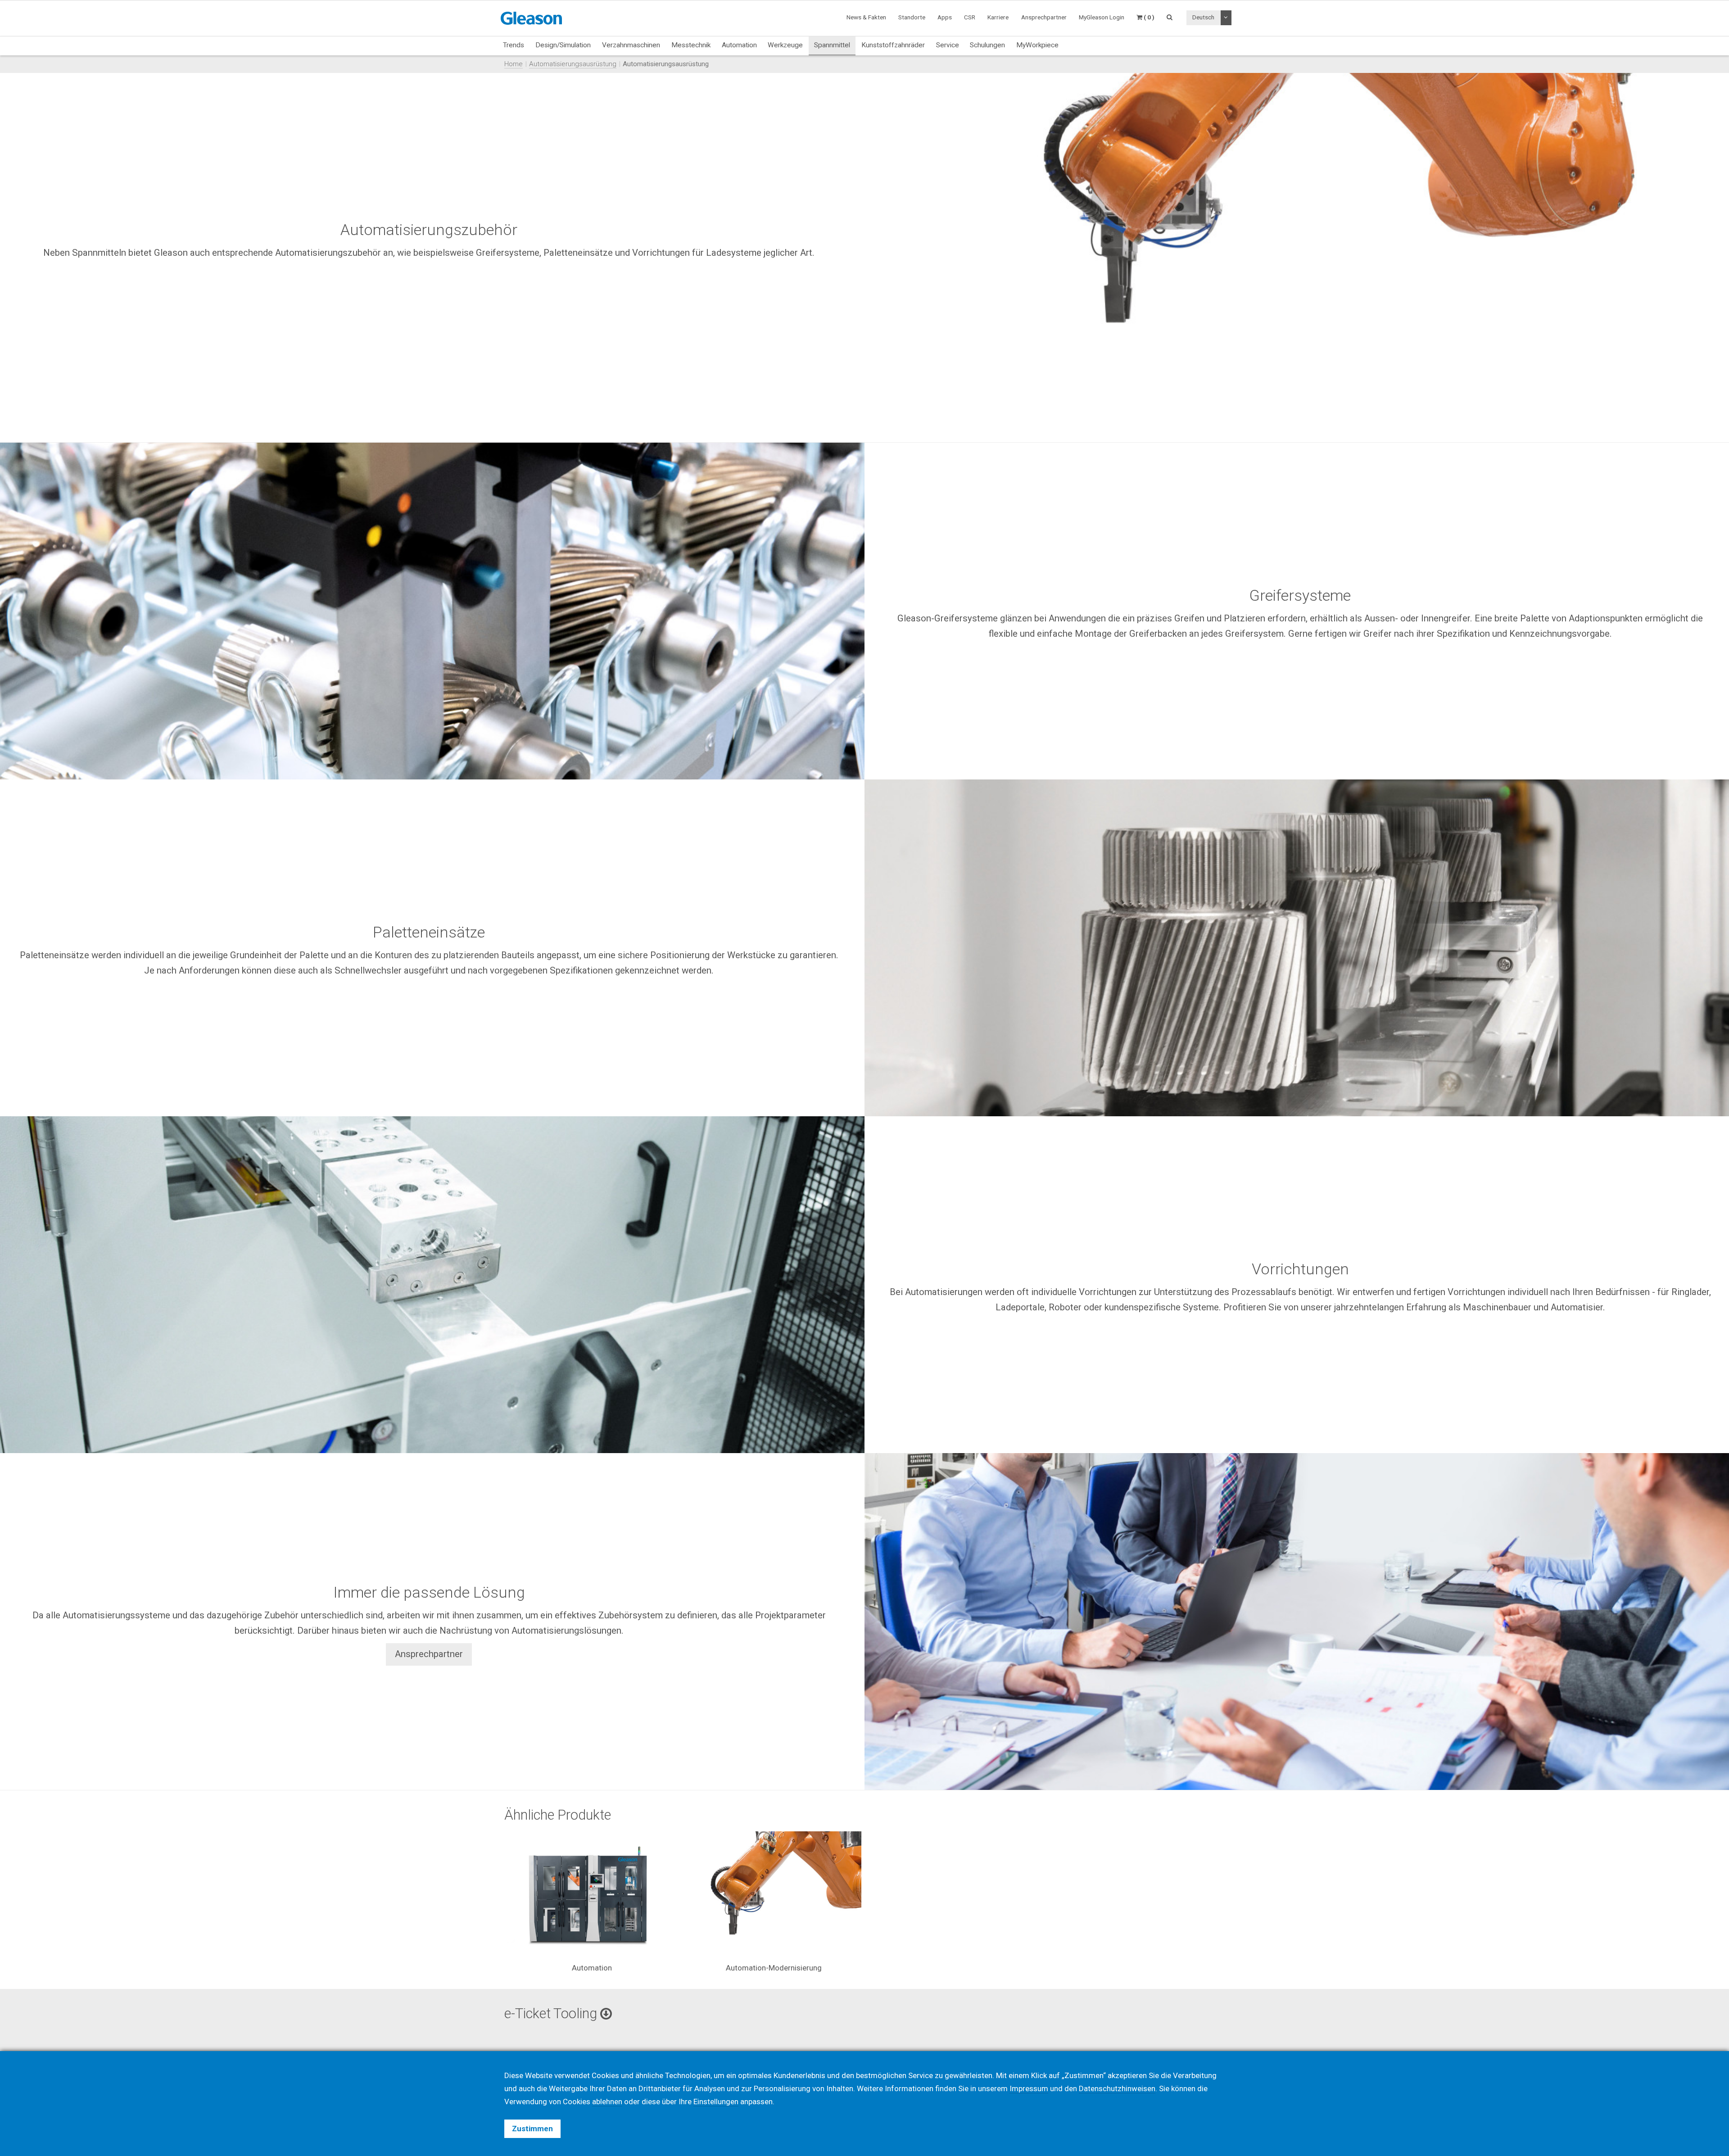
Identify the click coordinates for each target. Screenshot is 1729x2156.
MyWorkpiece (1037, 45)
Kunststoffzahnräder (893, 45)
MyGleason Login (1102, 17)
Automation (739, 45)
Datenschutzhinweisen (1117, 2088)
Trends (514, 45)
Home (514, 64)
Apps (945, 17)
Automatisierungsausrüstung (573, 64)
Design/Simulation (563, 45)
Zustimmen (532, 2129)
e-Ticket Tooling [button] (552, 2013)
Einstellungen (716, 2102)
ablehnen (607, 2102)
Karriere (998, 17)
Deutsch (1203, 17)
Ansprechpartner (429, 1654)
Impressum (1029, 2088)
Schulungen (987, 45)
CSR (970, 17)
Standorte (912, 17)
